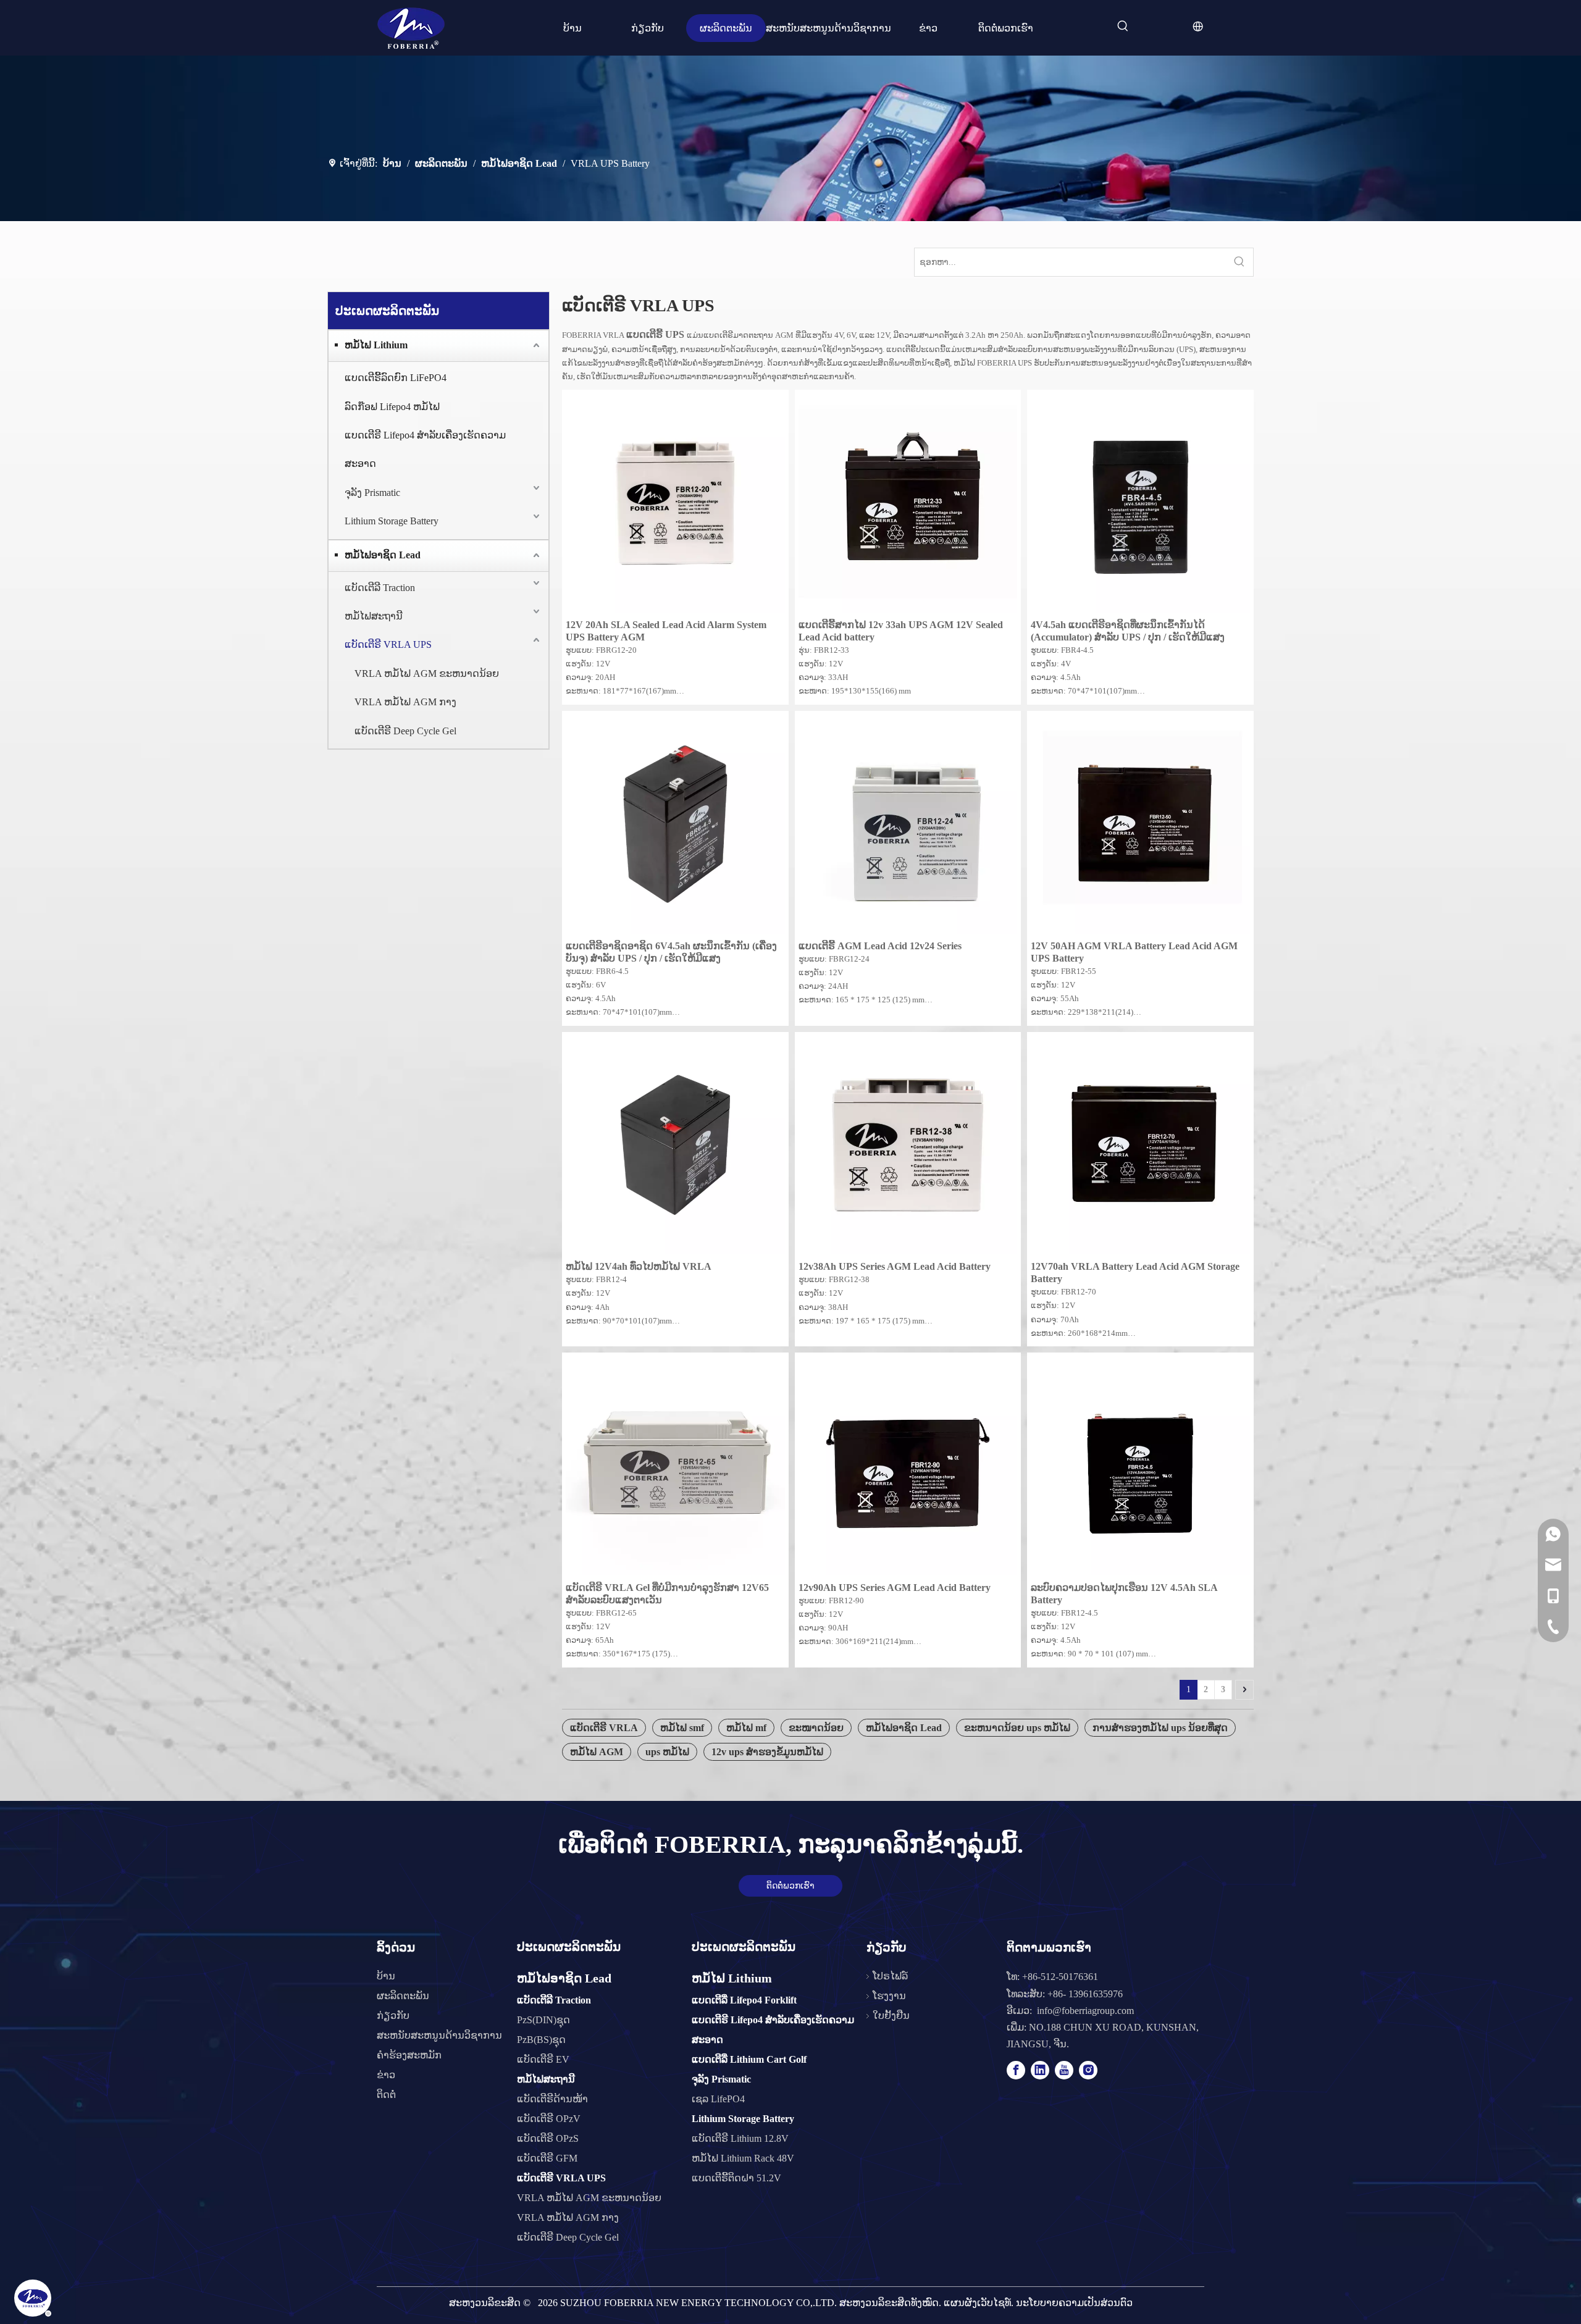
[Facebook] (1016, 2070)
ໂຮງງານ (889, 1996)
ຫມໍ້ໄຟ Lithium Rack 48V (743, 2158)
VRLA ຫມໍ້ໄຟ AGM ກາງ (405, 702)
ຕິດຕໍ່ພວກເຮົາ (790, 1886)
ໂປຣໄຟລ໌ (890, 1976)
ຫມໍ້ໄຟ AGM (597, 1752)
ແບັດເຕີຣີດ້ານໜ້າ (552, 2099)
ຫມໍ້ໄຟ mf (746, 1728)
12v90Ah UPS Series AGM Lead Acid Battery (895, 1588)
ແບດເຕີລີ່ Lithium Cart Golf (749, 2059)
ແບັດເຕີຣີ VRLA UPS (388, 644)
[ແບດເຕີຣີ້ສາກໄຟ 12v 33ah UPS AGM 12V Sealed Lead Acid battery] (908, 502)
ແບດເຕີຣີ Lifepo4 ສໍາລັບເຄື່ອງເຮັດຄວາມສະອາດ (425, 449)
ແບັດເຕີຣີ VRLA (604, 1728)
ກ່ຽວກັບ (393, 2016)
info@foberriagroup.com (1085, 2011)
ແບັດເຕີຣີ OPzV (549, 2119)
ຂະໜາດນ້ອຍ (816, 1728)
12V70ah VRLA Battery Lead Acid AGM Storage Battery (1135, 1273)
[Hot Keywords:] (1123, 27)
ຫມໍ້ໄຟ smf (682, 1728)
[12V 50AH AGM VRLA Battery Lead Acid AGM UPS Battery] (1140, 823)
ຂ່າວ (386, 2075)
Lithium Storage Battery (392, 521)
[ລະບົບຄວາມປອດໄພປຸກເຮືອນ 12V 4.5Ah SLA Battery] (1140, 1465)
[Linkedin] (1040, 2070)
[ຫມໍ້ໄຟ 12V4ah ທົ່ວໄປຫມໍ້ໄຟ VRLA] (675, 1144)
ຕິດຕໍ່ (386, 2095)
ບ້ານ (386, 1976)
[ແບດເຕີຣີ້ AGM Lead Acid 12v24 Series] (908, 823)
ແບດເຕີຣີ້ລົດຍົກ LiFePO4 (396, 378)
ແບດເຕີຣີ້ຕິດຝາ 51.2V (736, 2178)
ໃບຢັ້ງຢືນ (891, 2016)
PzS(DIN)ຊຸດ (543, 2020)
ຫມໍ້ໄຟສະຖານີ (374, 616)
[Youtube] (1064, 2070)
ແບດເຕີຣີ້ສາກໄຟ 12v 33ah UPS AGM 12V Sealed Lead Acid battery (901, 631)
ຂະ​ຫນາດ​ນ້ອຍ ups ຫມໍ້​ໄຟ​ (1017, 1728)
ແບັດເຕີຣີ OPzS (548, 2138)
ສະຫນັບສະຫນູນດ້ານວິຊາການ (439, 2035)
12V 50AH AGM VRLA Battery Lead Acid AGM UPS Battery (1134, 952)
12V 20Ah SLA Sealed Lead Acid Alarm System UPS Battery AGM (666, 631)
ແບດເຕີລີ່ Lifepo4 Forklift (744, 2000)
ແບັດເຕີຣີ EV (543, 2059)
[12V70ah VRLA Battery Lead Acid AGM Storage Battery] (1140, 1144)
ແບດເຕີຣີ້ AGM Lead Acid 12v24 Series (880, 946)
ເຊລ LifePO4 (718, 2099)
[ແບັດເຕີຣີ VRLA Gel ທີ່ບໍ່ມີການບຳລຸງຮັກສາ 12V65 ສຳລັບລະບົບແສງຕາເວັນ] (675, 1465)
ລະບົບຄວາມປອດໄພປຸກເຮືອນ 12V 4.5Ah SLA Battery (1124, 1594)
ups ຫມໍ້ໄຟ (667, 1752)
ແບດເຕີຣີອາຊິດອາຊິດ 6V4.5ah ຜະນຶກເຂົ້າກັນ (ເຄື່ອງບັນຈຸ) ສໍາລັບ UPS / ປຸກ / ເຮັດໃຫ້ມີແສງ (671, 952)
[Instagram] (1088, 2070)
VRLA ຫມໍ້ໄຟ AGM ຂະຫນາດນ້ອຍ (427, 673)
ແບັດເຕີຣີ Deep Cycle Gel (405, 731)
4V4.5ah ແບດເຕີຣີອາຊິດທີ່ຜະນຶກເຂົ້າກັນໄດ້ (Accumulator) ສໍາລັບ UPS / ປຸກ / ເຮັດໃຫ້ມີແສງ (1128, 631)
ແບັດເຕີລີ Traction (380, 588)
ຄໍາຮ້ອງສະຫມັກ (409, 2055)
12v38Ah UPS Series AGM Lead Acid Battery (895, 1266)
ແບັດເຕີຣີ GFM (547, 2158)
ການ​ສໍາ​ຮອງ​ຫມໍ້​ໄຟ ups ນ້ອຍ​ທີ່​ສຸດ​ (1160, 1728)
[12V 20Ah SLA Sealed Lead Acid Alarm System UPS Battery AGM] (675, 502)
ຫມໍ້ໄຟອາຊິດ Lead (383, 555)
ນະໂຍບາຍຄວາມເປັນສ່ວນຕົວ (1074, 2303)
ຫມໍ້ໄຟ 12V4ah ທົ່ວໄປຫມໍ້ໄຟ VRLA (639, 1266)
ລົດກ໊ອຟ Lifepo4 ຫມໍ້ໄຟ (392, 407)
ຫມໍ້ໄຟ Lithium (376, 345)
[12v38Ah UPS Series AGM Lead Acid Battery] (908, 1144)
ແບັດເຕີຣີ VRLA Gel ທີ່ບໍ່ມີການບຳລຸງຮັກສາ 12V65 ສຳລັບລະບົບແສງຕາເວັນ (667, 1594)
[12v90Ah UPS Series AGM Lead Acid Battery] (908, 1465)
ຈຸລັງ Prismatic (372, 493)
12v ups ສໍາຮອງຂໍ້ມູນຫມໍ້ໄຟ (767, 1752)
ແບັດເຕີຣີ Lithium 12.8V (740, 2138)
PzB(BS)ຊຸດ (541, 2040)
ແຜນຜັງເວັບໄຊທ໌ (977, 2303)
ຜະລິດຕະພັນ (403, 1996)
